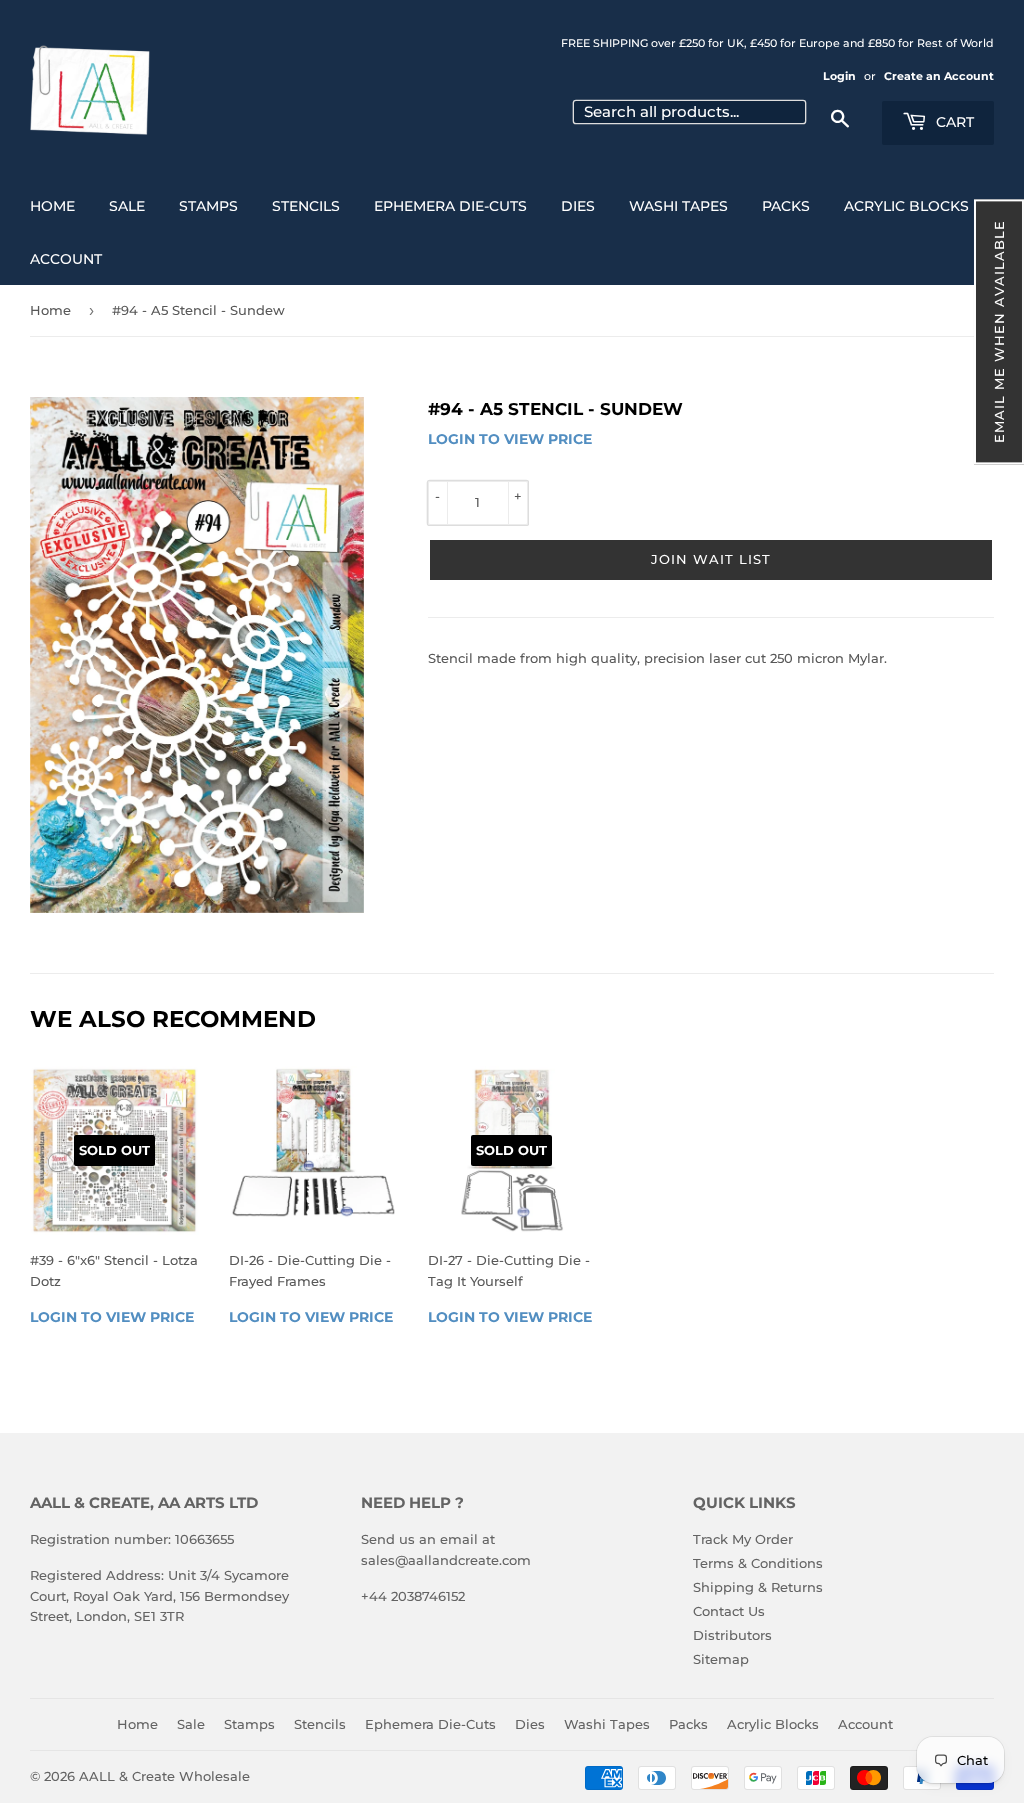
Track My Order (743, 1539)
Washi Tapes (678, 206)
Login (839, 76)
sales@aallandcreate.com (446, 1560)
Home (52, 206)
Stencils (306, 206)
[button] (999, 331)
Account (66, 259)
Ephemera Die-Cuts (450, 206)
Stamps (208, 206)
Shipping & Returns (758, 1587)
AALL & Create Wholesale (164, 1776)
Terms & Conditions (758, 1563)
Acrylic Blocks (906, 206)
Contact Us (729, 1611)
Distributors (732, 1635)
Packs (786, 206)
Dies (578, 206)
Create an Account (939, 76)
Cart (953, 122)
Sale (127, 206)
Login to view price (510, 439)
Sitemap (721, 1659)
